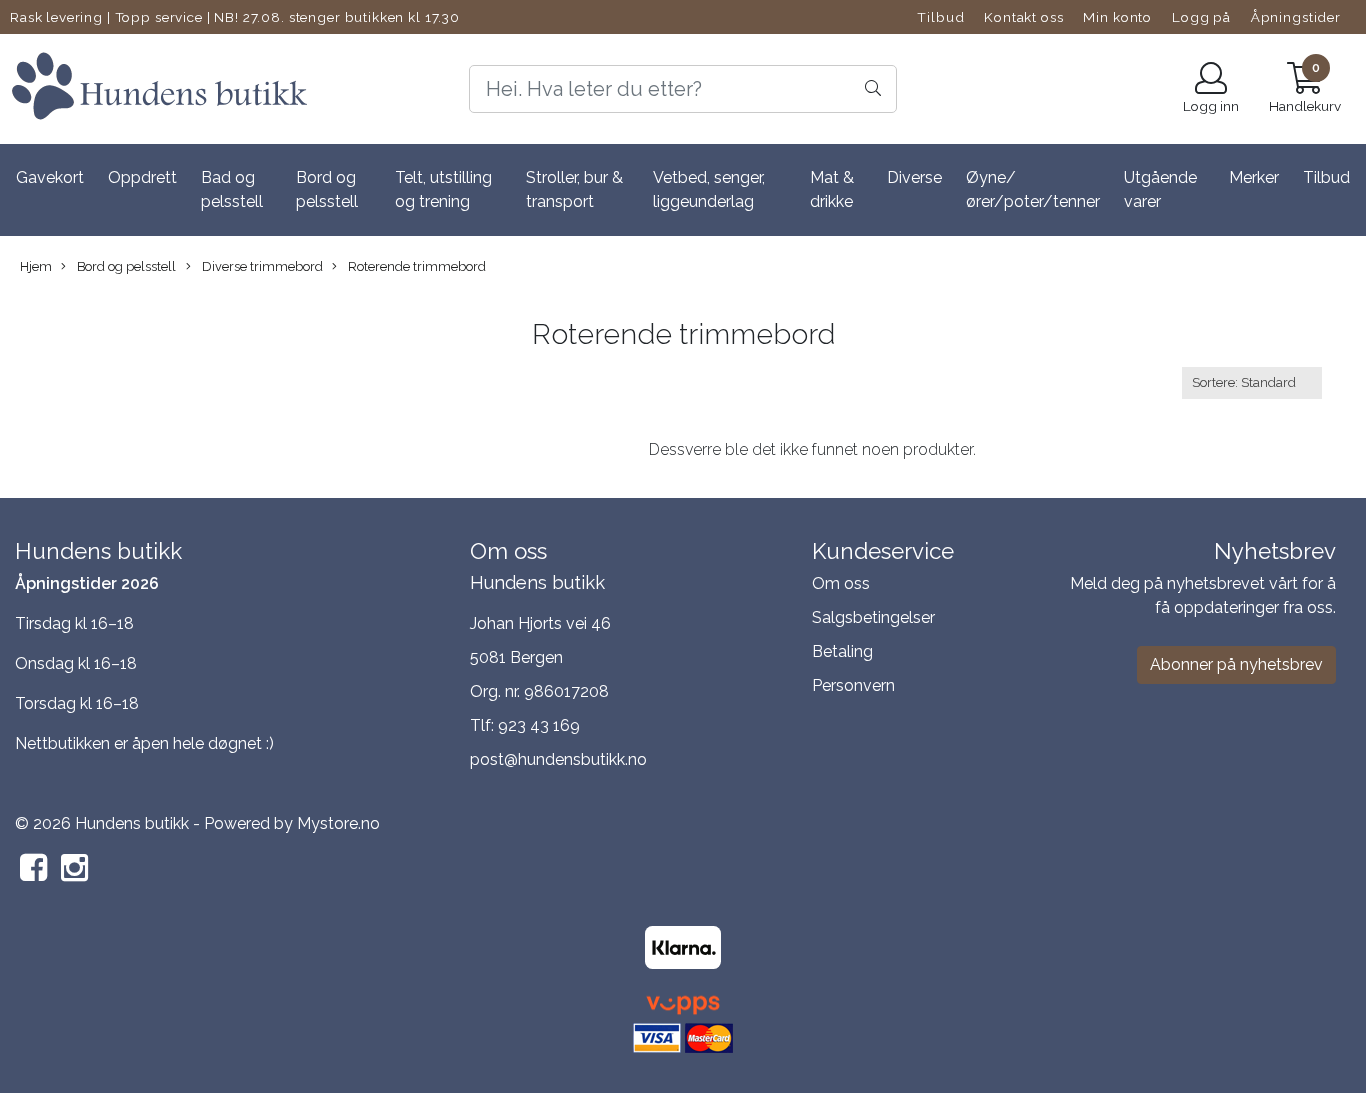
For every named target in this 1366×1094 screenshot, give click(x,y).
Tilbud (940, 17)
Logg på (1201, 17)
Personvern (853, 685)
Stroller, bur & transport (574, 189)
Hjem (36, 266)
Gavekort (50, 177)
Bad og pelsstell (232, 189)
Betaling (842, 651)
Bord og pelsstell (327, 189)
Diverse (914, 177)
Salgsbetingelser (873, 617)
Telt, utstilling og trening (443, 189)
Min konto (1117, 17)
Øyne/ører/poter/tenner (1033, 189)
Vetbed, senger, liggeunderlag (709, 189)
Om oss (841, 583)
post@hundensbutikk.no (558, 759)
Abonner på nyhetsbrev (1236, 664)
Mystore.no (338, 823)
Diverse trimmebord (261, 266)
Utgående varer (1160, 189)
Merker (1254, 177)
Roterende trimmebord (415, 266)
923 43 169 (539, 725)
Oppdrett (142, 177)
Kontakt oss (1023, 17)
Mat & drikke (832, 189)
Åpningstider (1296, 17)
